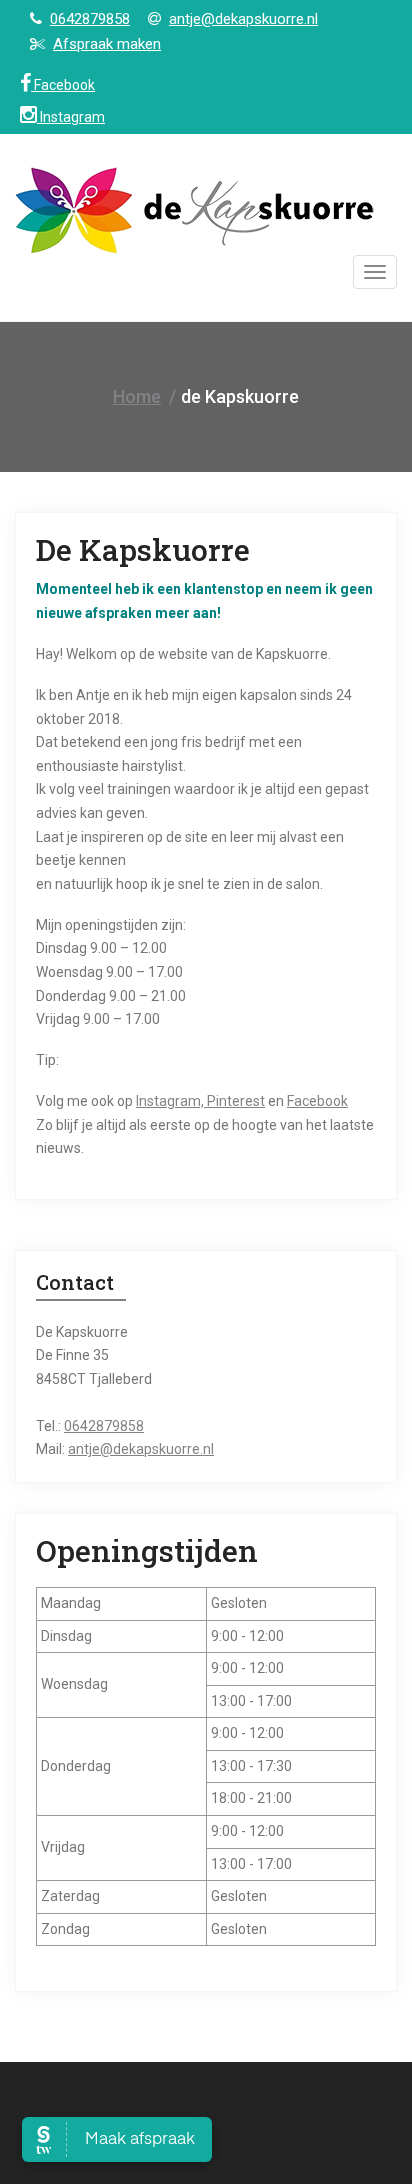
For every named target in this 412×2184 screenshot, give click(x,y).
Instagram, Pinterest (200, 1101)
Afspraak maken (107, 44)
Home (137, 396)
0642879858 (90, 19)
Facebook (63, 85)
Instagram (71, 117)
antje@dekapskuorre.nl (243, 19)
